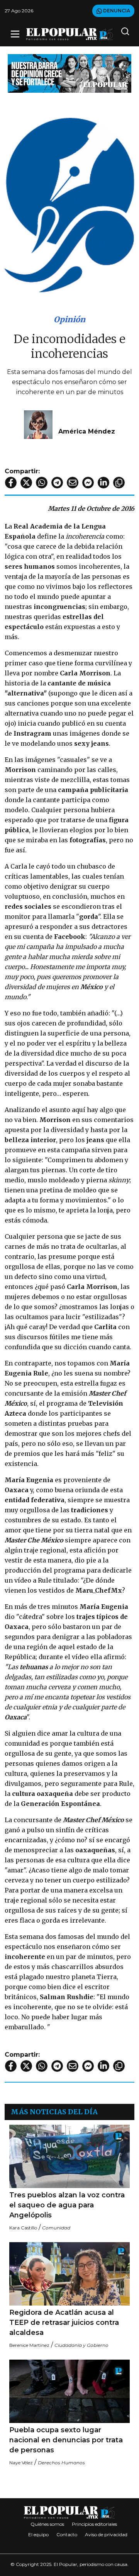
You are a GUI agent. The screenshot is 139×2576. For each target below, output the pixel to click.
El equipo (38, 2534)
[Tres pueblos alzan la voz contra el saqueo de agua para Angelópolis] (69, 2156)
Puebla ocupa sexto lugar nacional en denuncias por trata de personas (66, 2440)
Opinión (69, 319)
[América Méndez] (38, 424)
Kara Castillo (23, 2228)
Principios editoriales (94, 2524)
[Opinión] (69, 73)
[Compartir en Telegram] (57, 483)
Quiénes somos (47, 2524)
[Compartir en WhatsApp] (42, 483)
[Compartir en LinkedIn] (103, 483)
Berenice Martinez (29, 2345)
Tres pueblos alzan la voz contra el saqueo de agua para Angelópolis (67, 2205)
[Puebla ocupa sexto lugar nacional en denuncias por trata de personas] (69, 2391)
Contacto (67, 2534)
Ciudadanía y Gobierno (81, 2345)
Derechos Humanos (61, 2463)
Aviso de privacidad (106, 2534)
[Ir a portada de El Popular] (69, 34)
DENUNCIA (116, 11)
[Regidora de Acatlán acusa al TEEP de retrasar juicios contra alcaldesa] (69, 2274)
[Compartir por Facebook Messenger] (88, 483)
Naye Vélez (21, 2463)
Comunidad (56, 2228)
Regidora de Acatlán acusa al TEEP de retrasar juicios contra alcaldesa (64, 2323)
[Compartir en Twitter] (26, 483)
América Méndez (87, 431)
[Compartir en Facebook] (11, 483)
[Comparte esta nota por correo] (73, 483)
